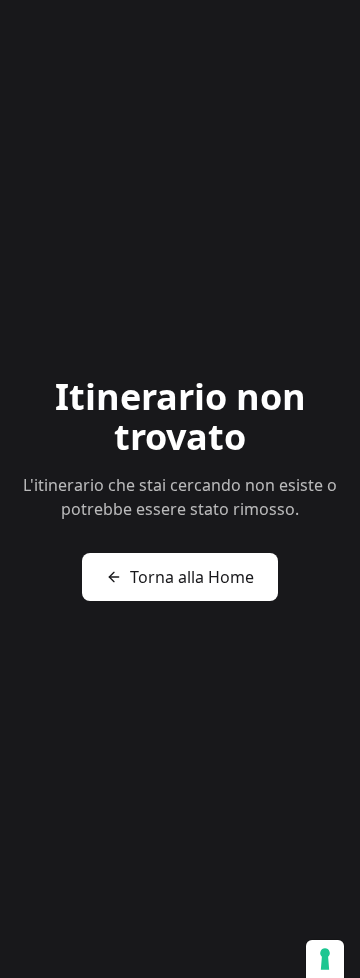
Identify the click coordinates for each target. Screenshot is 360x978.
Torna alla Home (192, 577)
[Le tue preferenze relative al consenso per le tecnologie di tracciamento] (325, 959)
